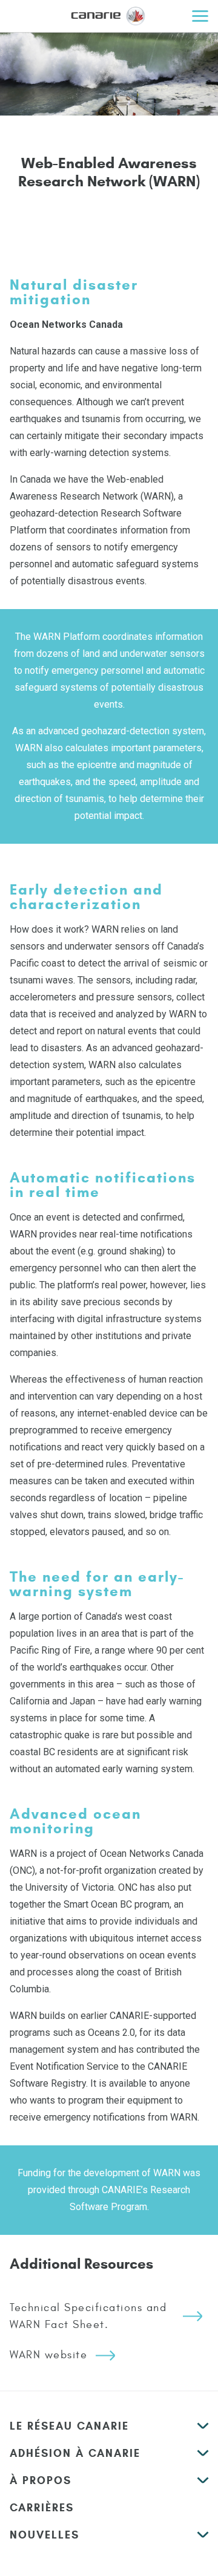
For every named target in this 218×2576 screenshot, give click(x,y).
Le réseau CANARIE (69, 2426)
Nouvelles (45, 2535)
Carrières (42, 2508)
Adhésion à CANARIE (75, 2453)
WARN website (48, 2355)
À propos (41, 2480)
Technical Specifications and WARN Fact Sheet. (88, 2316)
